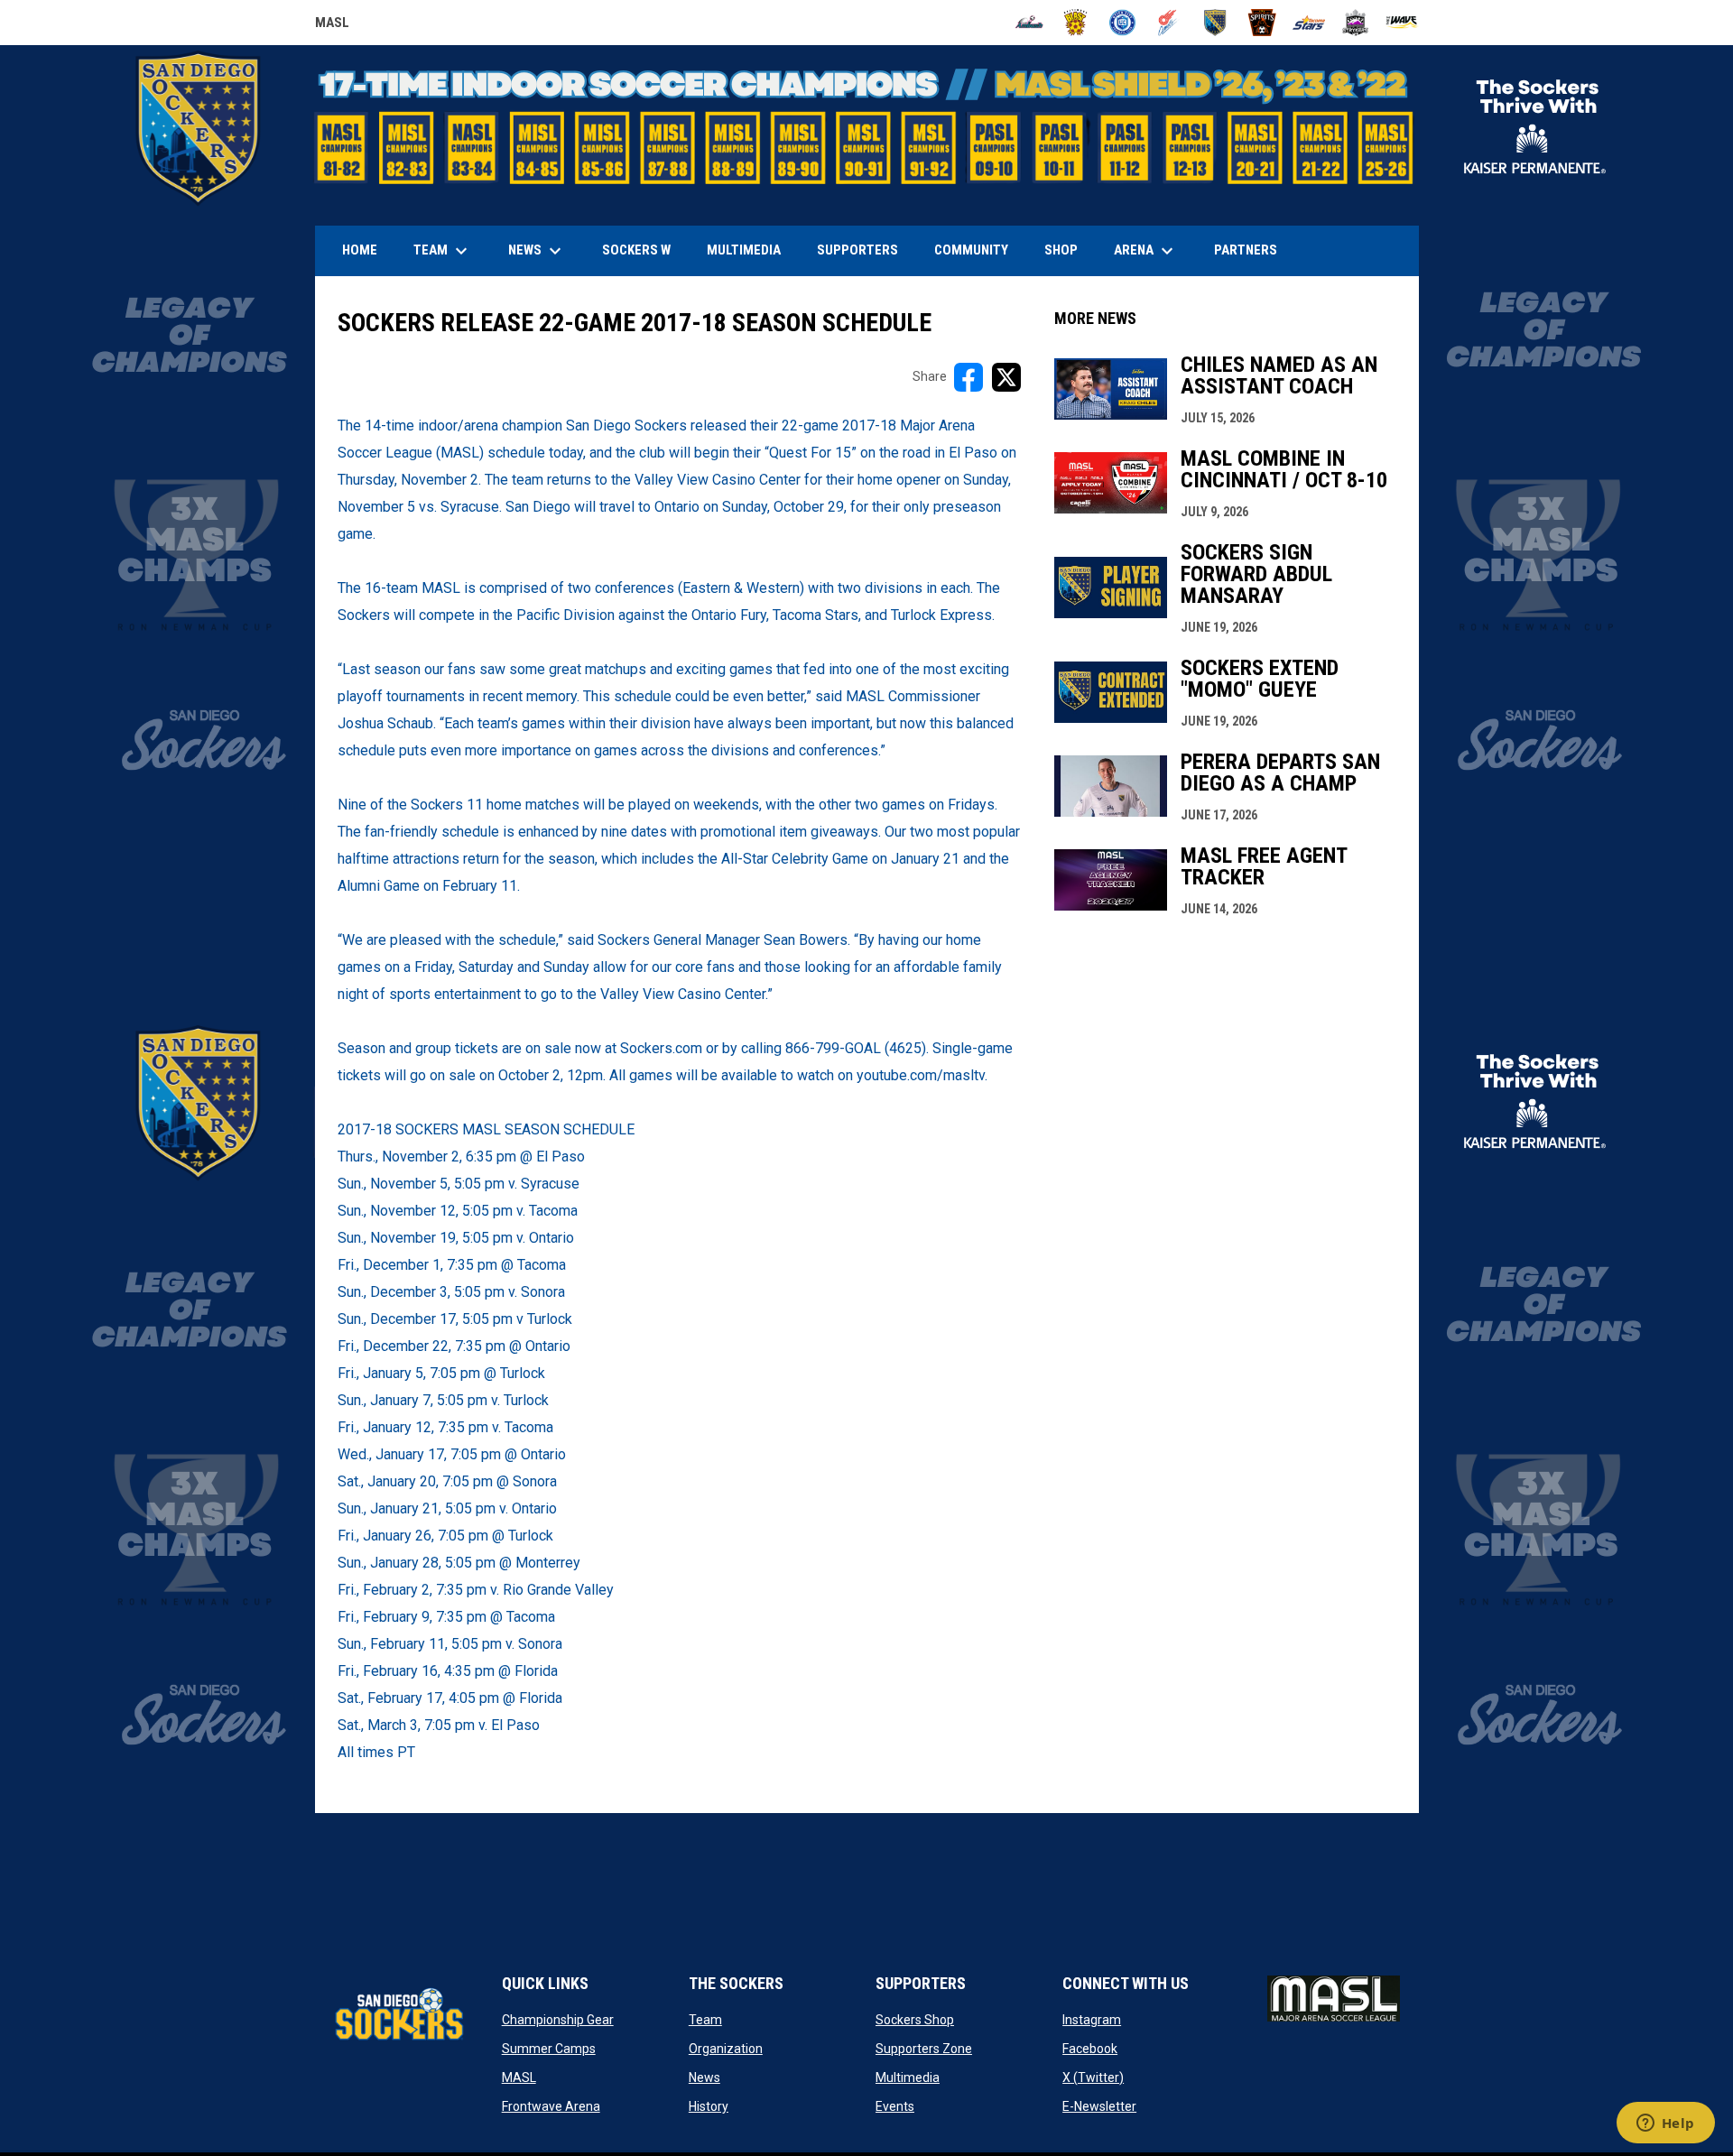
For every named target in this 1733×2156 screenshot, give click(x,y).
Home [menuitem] (360, 250)
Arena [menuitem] (1153, 251)
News (704, 2077)
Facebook (1090, 2049)
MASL (332, 25)
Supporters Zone (924, 2049)
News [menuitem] (537, 251)
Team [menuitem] (443, 251)
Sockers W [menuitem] (636, 250)
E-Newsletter (1099, 2106)
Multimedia (908, 2077)
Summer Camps (549, 2049)
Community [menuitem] (971, 250)
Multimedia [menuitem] (744, 250)
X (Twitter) (1093, 2077)
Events (895, 2106)
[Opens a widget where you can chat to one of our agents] (1665, 2124)
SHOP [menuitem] (1068, 250)
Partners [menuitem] (1246, 250)
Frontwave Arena (551, 2106)
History (709, 2106)
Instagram (1092, 2020)
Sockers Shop (915, 2020)
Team (705, 2020)
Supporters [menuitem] (857, 250)
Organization (726, 2049)
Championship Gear (558, 2020)
